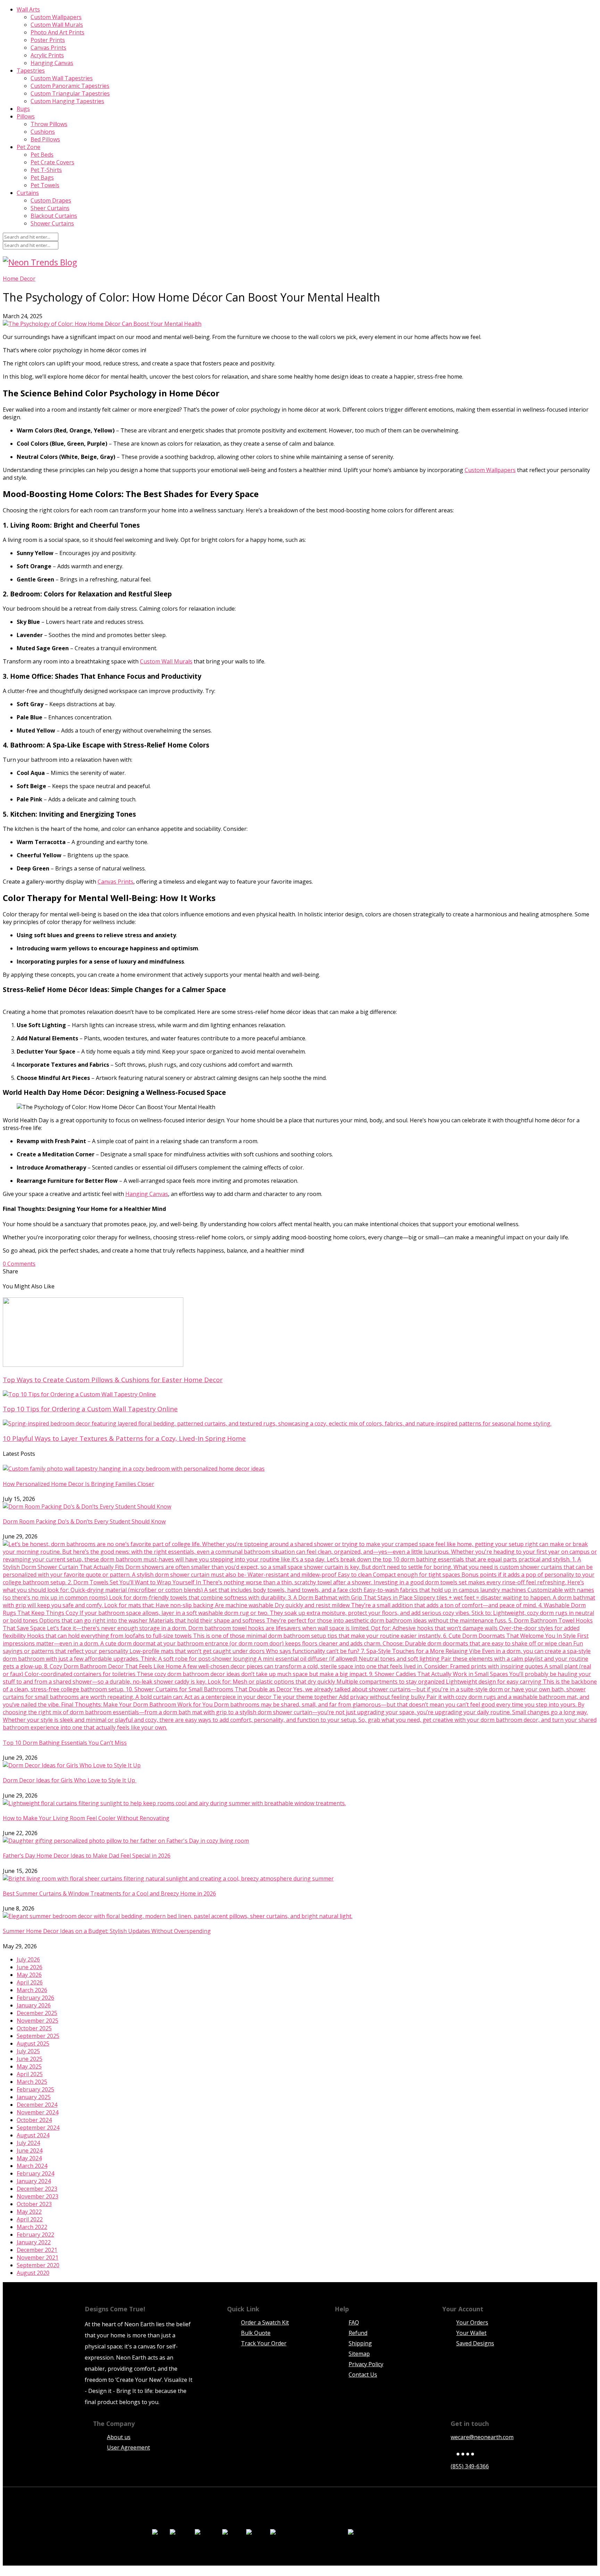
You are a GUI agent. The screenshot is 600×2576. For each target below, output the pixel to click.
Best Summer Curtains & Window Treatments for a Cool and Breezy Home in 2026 (109, 1893)
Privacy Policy (366, 2364)
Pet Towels (45, 185)
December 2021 (37, 2250)
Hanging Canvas (52, 63)
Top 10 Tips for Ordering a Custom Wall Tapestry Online (90, 1409)
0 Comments (19, 1264)
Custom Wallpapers (56, 17)
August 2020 (33, 2273)
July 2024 (28, 2143)
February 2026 (35, 1998)
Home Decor (19, 279)
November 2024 (37, 2112)
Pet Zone (28, 147)
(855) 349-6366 (470, 2466)
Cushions (43, 132)
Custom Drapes (51, 200)
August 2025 (33, 2044)
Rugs (23, 109)
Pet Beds (42, 155)
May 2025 (29, 2066)
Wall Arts (28, 9)
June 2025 (30, 2059)
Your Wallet (471, 2333)
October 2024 (34, 2120)
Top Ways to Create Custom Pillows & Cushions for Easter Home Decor (113, 1380)
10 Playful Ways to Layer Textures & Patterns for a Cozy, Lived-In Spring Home (124, 1438)
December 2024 (37, 2105)
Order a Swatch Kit (265, 2322)
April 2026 (30, 1982)
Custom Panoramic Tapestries (70, 86)
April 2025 (30, 2074)
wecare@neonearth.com (482, 2437)
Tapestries (31, 71)
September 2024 (38, 2128)
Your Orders (472, 2322)
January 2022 (34, 2242)
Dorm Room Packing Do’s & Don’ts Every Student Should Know (84, 1521)
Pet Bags (42, 177)
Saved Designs (475, 2343)
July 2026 (28, 1959)
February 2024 (35, 2173)
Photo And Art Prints (57, 32)
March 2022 (32, 2227)
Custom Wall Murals (57, 25)
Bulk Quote (256, 2333)
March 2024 (32, 2166)
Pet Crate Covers (52, 162)
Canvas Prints (48, 48)
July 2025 (28, 2051)
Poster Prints (48, 40)
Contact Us (363, 2375)
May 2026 (29, 1975)
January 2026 (34, 2005)
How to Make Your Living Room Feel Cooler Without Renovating (86, 1818)
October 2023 (34, 2204)
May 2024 (29, 2158)
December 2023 (37, 2189)
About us (119, 2437)
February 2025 (35, 2089)
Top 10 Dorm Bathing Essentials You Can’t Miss (65, 1743)
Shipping (360, 2343)
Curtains (28, 193)
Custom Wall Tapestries (62, 78)
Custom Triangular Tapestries (70, 93)
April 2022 (30, 2219)
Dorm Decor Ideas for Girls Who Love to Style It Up (70, 1780)
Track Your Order (264, 2343)
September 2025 (38, 2036)
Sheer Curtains (50, 208)
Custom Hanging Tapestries (67, 101)
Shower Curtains (52, 223)
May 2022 (29, 2212)
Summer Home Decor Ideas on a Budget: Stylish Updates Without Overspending (107, 1931)
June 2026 (30, 1967)
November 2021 (37, 2257)
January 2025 (34, 2097)
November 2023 (37, 2196)
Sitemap (359, 2354)
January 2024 (34, 2181)
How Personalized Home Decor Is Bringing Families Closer (78, 1484)
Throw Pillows (49, 124)
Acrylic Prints (47, 55)
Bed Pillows (45, 139)
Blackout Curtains (54, 216)
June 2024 (30, 2150)
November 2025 (37, 2021)
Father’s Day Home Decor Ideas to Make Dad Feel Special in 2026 (87, 1856)
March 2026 (32, 1990)
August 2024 (33, 2135)
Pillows (26, 116)
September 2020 (38, 2265)
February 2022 (35, 2235)
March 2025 (32, 2082)
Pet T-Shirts (46, 170)
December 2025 (37, 2013)
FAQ (354, 2322)
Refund (358, 2333)
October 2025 (34, 2028)
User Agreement (128, 2447)
